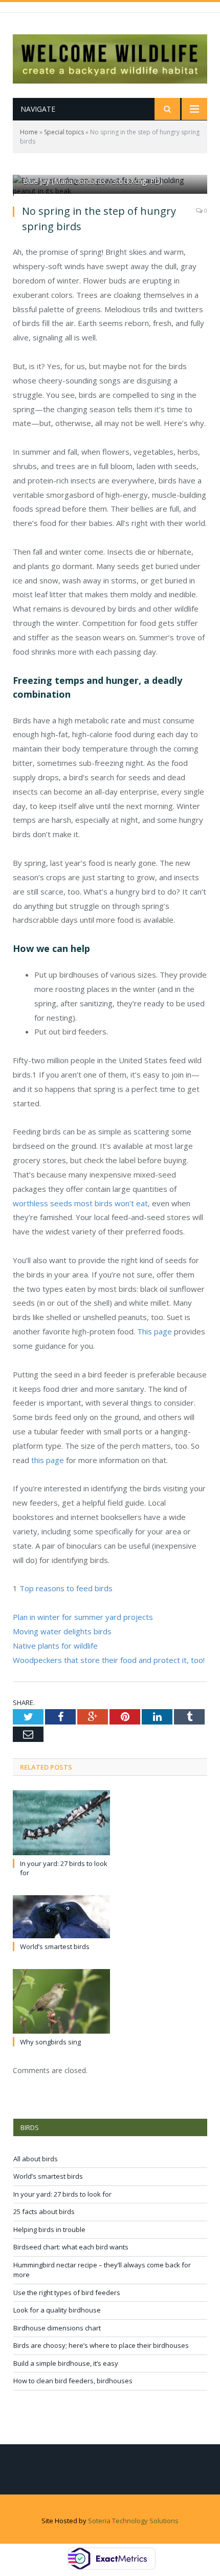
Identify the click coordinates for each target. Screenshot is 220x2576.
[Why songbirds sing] (61, 2002)
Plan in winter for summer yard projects (83, 1617)
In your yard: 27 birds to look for (62, 2194)
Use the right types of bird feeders (67, 2293)
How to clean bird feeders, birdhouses (73, 2381)
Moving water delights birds (63, 1631)
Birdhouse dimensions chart (57, 2328)
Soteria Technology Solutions (133, 2521)
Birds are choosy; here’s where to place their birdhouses (101, 2345)
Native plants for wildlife (55, 1646)
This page (155, 1331)
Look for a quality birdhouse (57, 2310)
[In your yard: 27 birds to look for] (61, 1823)
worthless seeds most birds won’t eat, (81, 1203)
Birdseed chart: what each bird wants (71, 2247)
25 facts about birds (44, 2212)
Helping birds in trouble (49, 2229)
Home (29, 132)
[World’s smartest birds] (61, 1917)
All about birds (36, 2159)
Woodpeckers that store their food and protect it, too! (109, 1660)
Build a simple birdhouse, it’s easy (66, 2363)
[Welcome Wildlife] (110, 57)
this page (47, 1460)
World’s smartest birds (55, 1946)
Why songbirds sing (50, 2042)
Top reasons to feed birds (66, 1588)
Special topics (64, 132)
